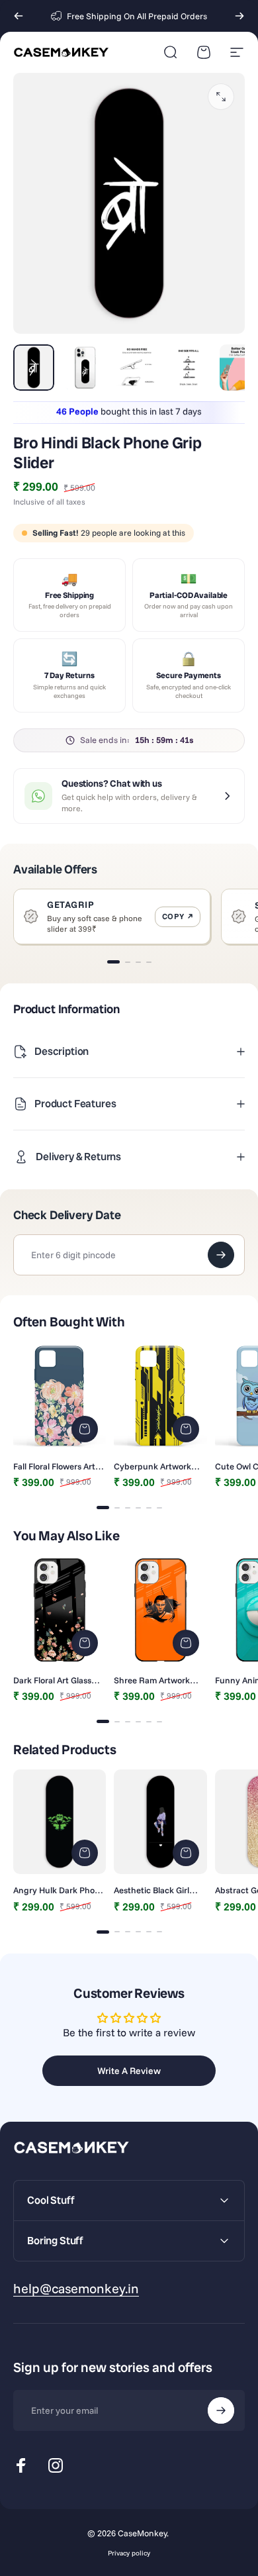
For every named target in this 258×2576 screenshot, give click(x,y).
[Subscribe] (221, 2410)
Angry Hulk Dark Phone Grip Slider (59, 1890)
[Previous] (19, 16)
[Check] (221, 1255)
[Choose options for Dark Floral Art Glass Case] (85, 1643)
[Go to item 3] (137, 368)
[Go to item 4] (189, 368)
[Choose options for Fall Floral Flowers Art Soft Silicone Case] (85, 1429)
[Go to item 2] (85, 368)
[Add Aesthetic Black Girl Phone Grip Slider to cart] (186, 1853)
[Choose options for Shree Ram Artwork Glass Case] (186, 1643)
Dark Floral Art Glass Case (52, 1680)
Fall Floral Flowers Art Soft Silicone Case (54, 1466)
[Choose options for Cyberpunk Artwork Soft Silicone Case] (186, 1429)
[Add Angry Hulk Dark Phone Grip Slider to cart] (85, 1853)
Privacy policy (129, 2553)
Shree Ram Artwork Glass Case (152, 1680)
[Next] (239, 16)
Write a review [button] (129, 2071)
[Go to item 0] (34, 368)
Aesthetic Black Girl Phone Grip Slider (151, 1890)
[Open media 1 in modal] (221, 97)
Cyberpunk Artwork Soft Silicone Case (152, 1466)
